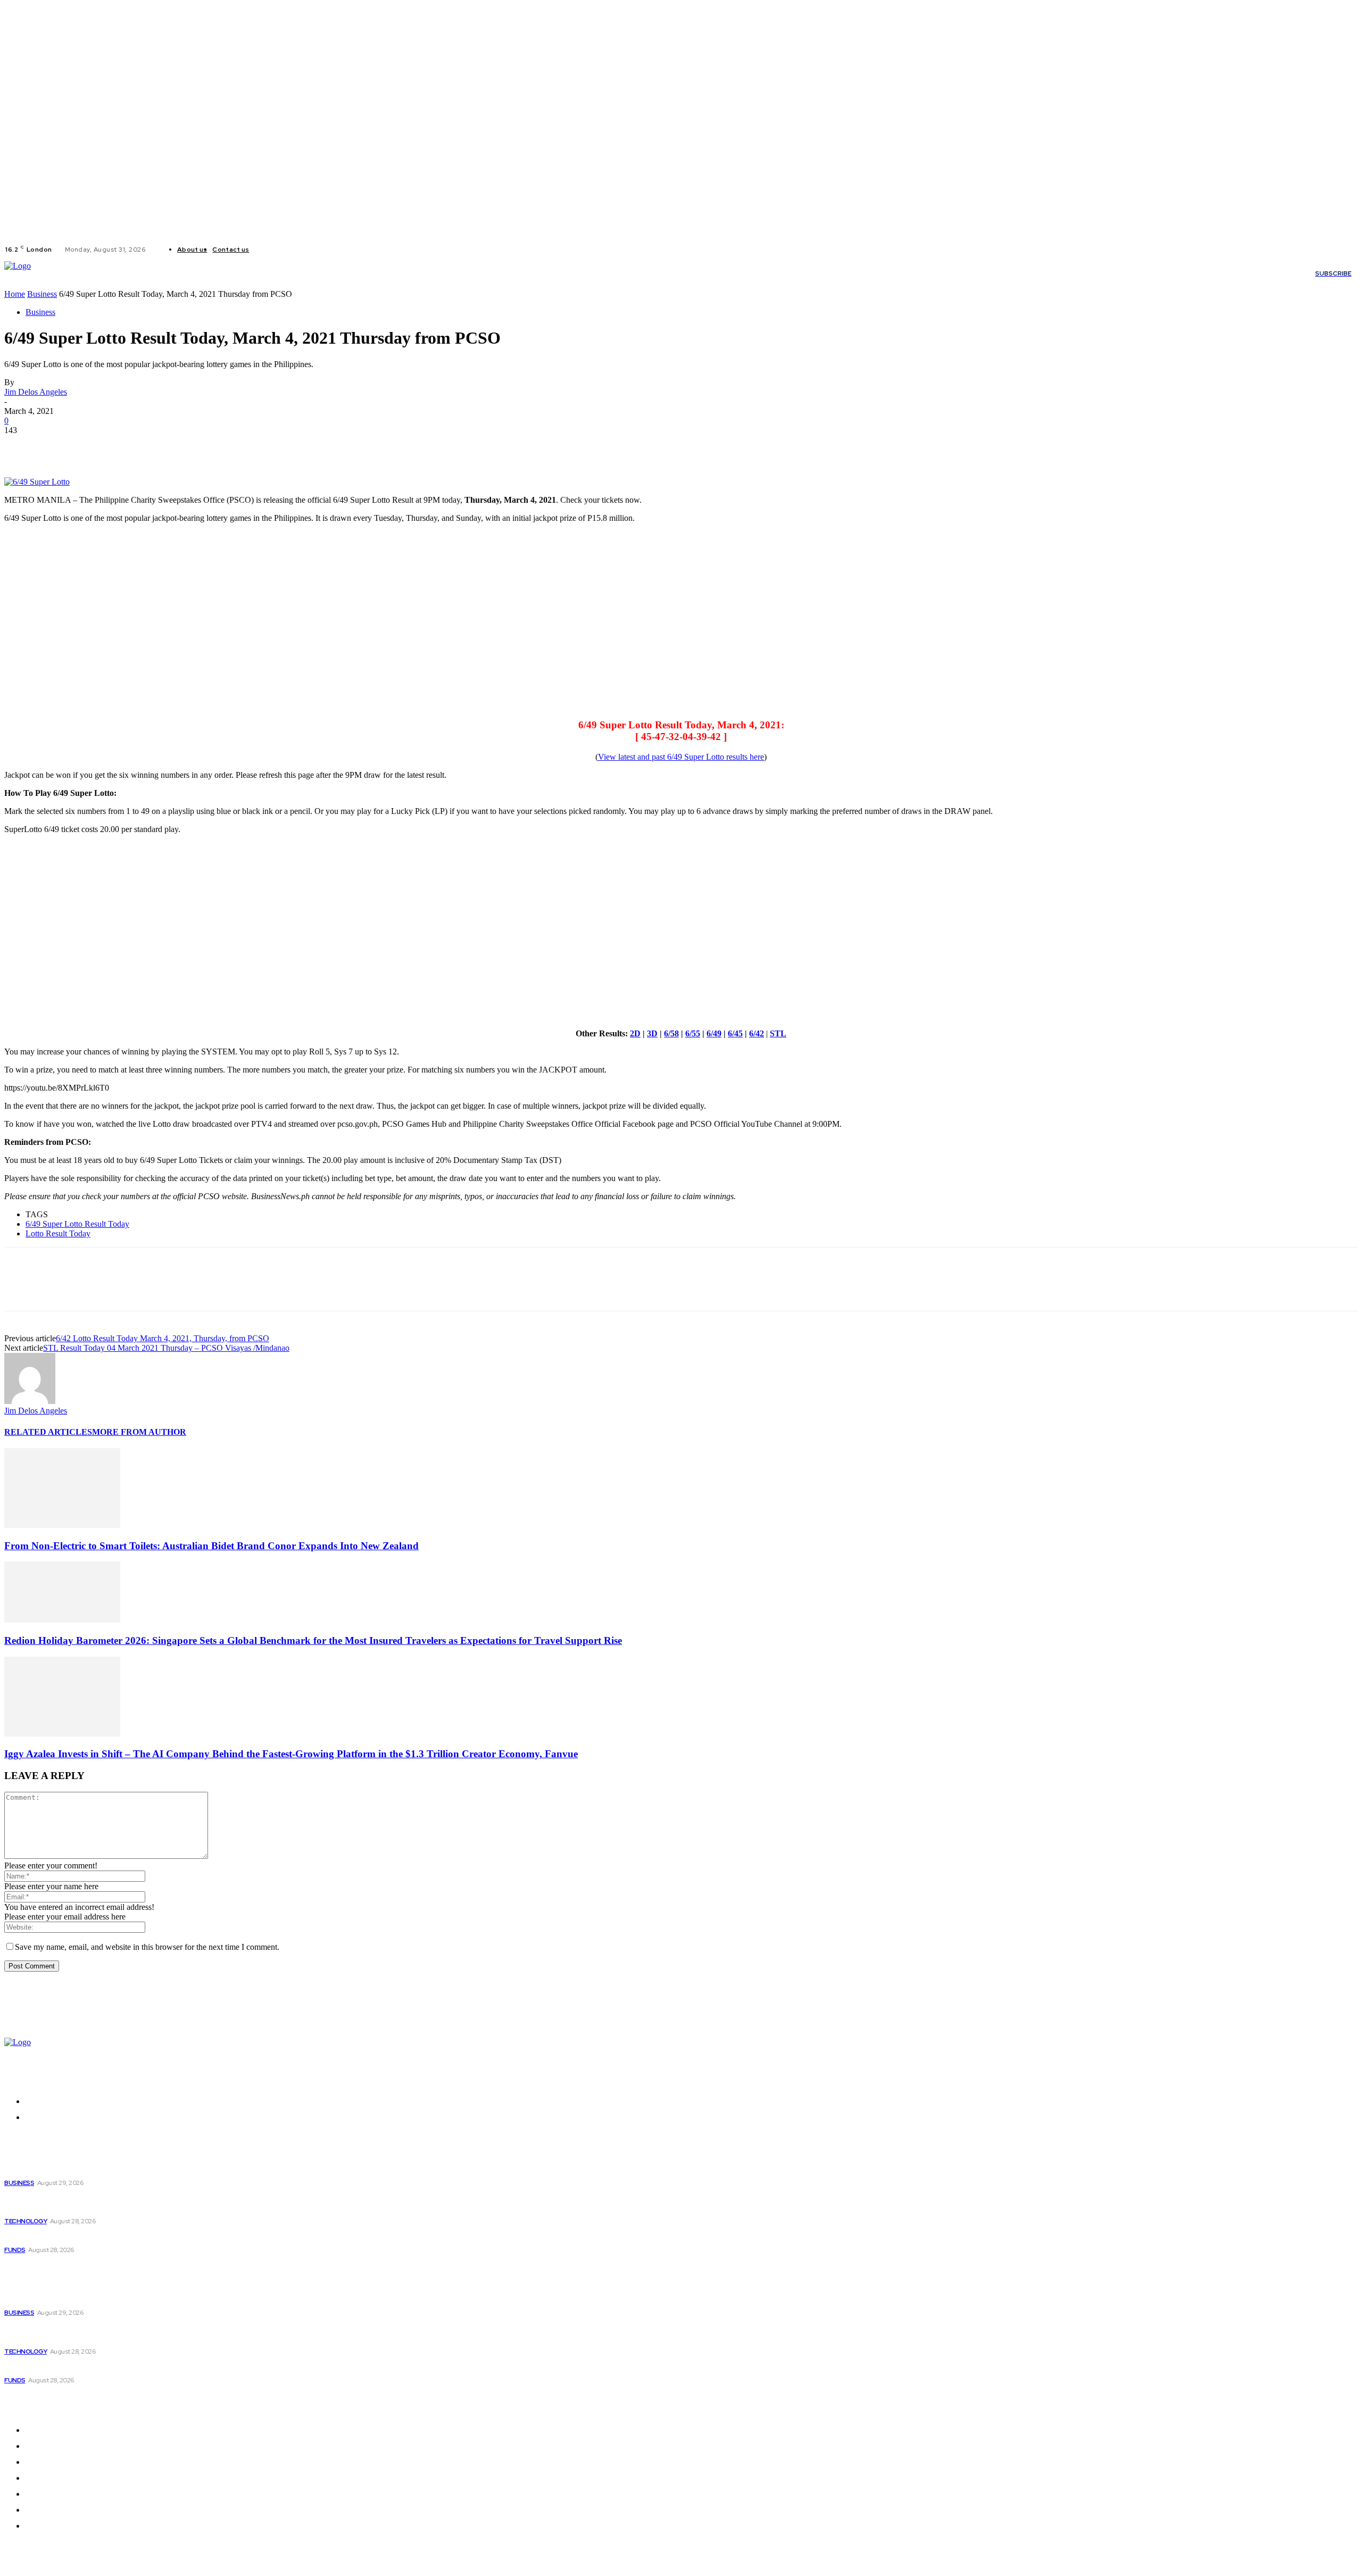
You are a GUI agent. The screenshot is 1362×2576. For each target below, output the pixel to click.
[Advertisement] (323, 625)
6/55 (693, 1033)
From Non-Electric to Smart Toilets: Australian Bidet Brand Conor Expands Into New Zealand (211, 1546)
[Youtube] (304, 250)
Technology (26, 2221)
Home (15, 294)
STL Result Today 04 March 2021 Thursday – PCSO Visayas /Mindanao (166, 1348)
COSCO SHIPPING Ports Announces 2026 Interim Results (115, 2237)
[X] (292, 250)
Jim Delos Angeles (36, 392)
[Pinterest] (98, 446)
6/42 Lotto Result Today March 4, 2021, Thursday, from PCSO (163, 1338)
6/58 (671, 1033)
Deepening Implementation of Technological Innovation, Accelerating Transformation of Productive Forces (177, 2203)
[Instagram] (279, 250)
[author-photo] (30, 1401)
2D (635, 1033)
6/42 (757, 1033)
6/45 (735, 1033)
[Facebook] (266, 250)
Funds (15, 2250)
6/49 (714, 1033)
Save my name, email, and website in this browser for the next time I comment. (147, 1947)
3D (652, 1033)
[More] (176, 446)
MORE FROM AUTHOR (139, 1432)
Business (42, 294)
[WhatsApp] (137, 446)
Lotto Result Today (58, 1233)
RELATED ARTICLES (48, 1432)
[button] (695, 273)
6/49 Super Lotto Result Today (77, 1224)
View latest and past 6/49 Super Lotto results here (681, 757)
